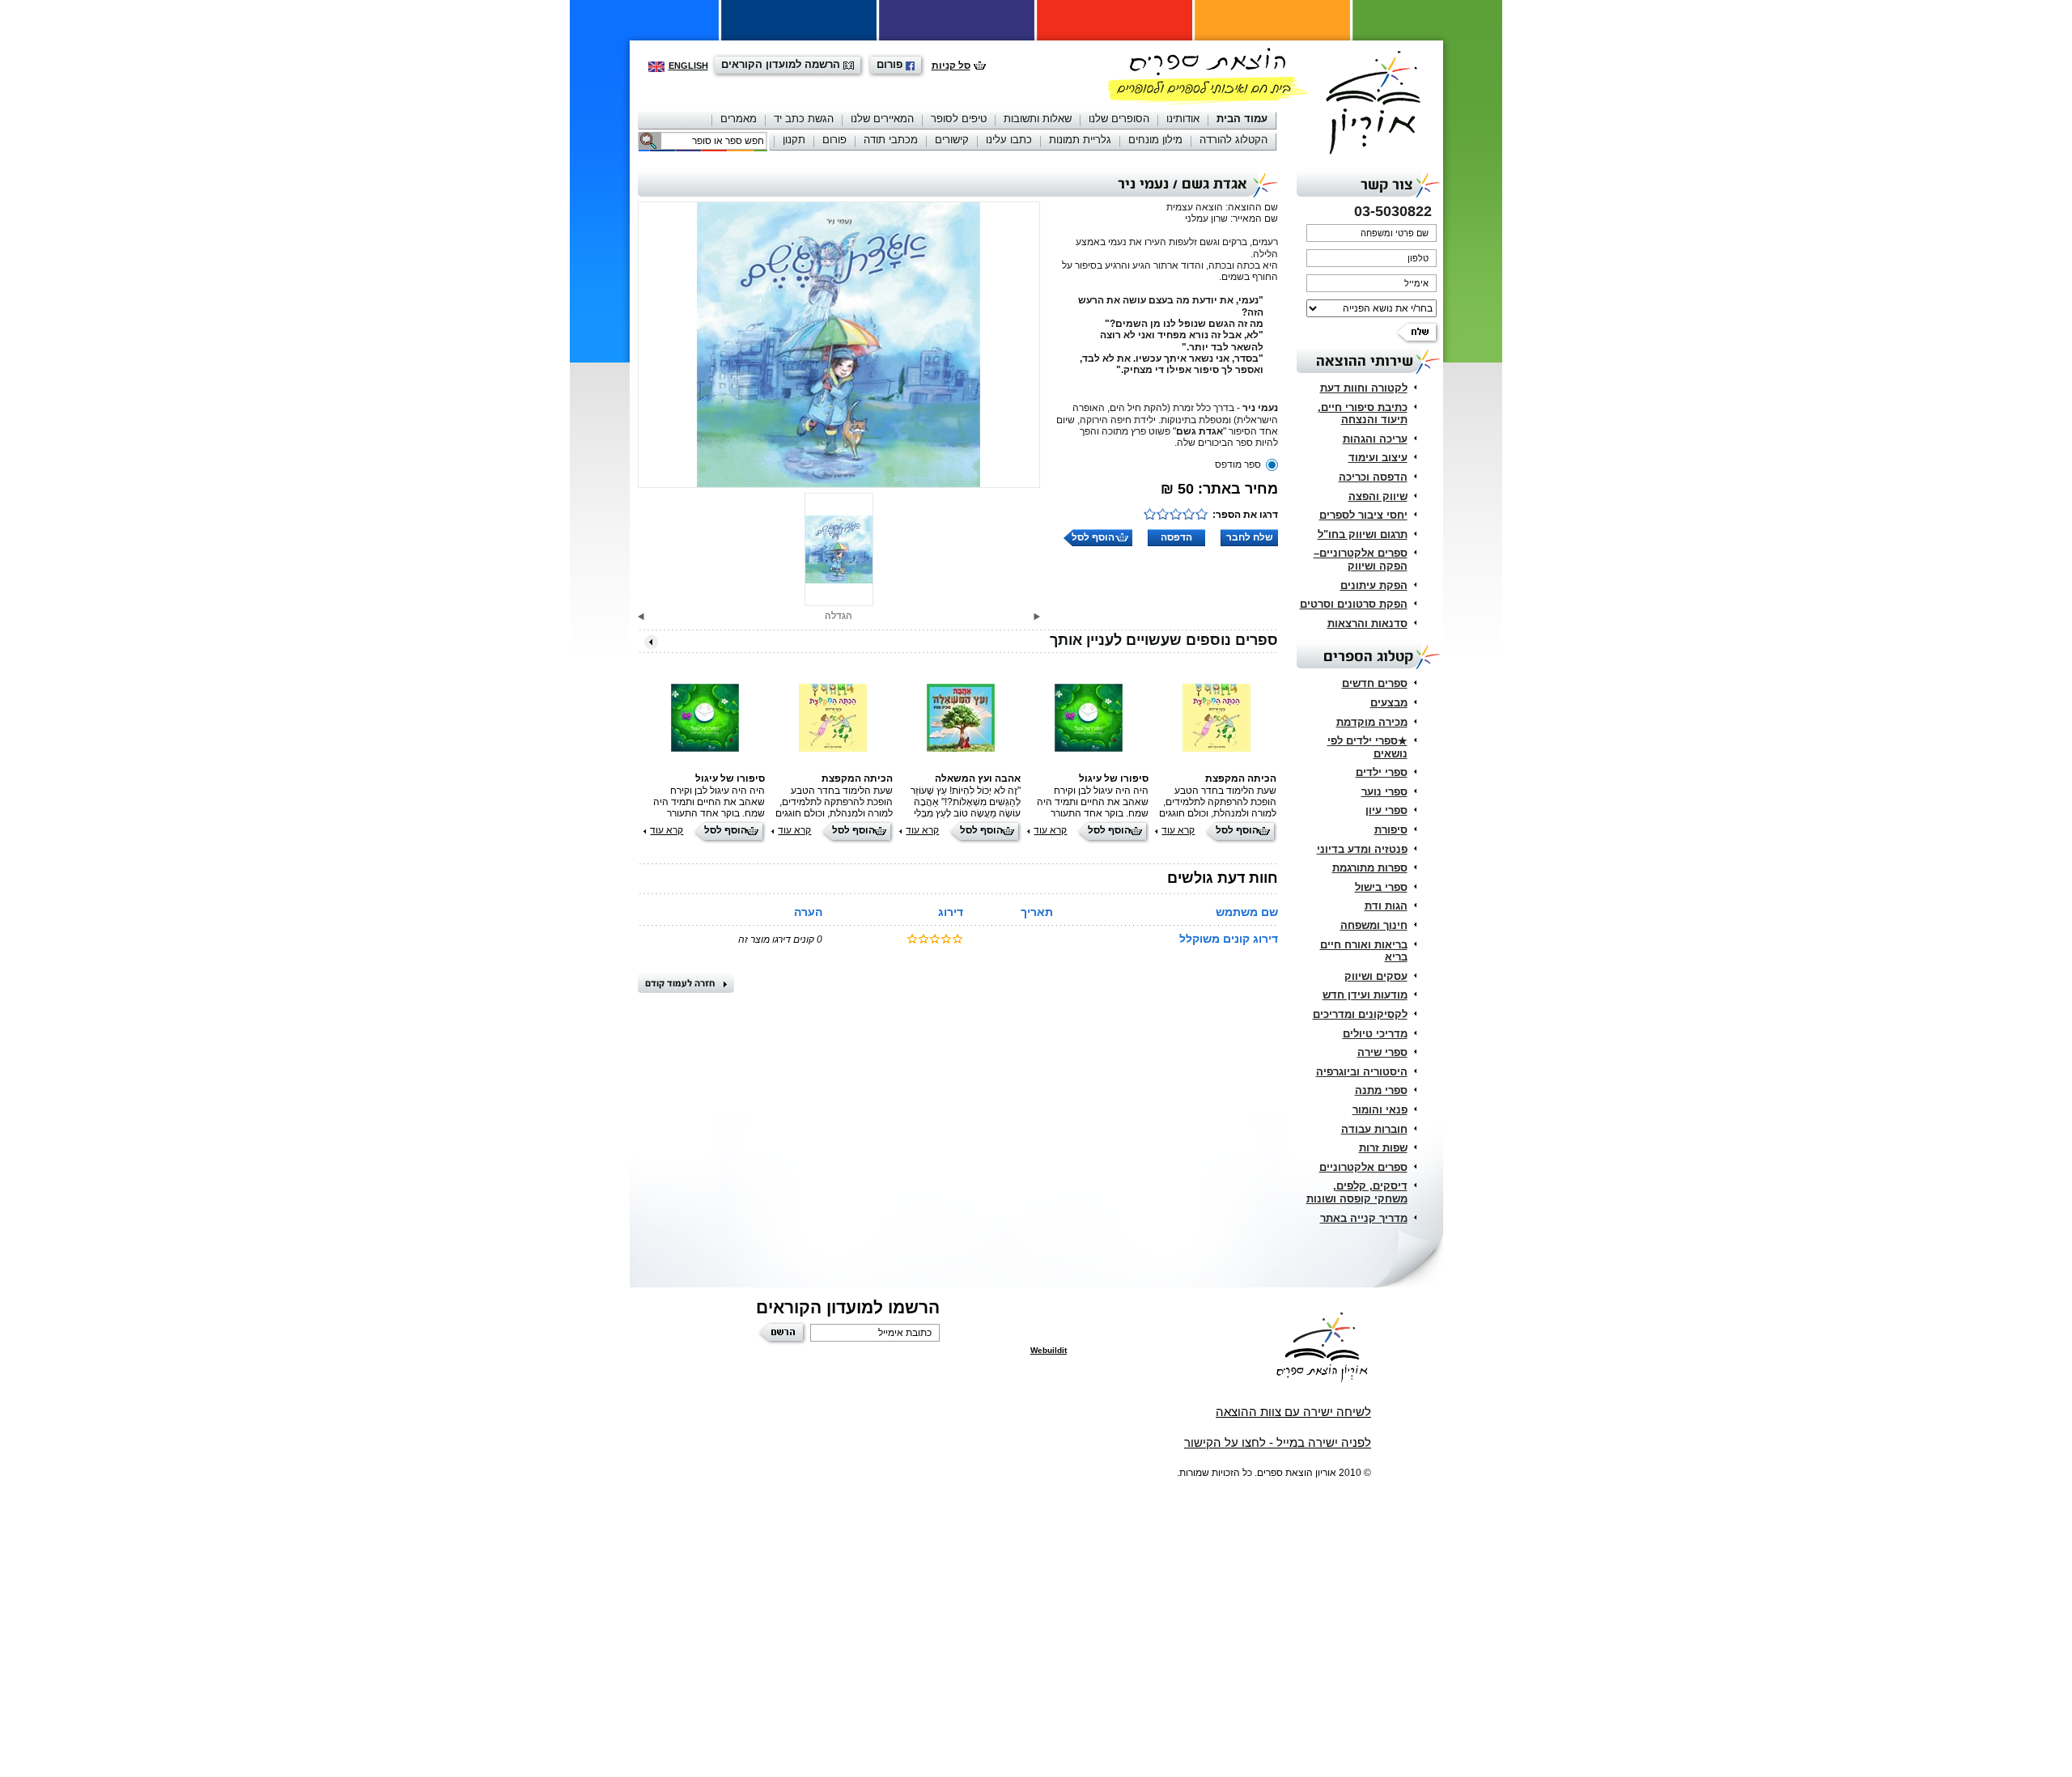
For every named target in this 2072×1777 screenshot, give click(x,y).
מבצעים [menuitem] (1389, 703)
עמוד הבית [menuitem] (1242, 119)
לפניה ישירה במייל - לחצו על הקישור (1278, 1442)
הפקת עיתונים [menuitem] (1374, 585)
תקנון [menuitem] (794, 140)
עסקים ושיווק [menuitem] (1376, 976)
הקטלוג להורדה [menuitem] (1233, 140)
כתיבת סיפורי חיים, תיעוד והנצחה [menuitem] (1363, 414)
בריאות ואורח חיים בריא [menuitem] (1364, 951)
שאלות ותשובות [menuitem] (1038, 119)
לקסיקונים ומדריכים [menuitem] (1360, 1014)
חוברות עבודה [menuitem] (1374, 1129)
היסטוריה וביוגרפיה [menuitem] (1362, 1072)
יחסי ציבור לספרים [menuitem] (1363, 515)
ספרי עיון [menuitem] (1386, 810)
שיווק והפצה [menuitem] (1378, 496)
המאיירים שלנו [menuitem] (882, 119)
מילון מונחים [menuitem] (1155, 140)
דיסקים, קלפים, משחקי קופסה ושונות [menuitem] (1357, 1192)
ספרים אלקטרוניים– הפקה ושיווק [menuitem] (1361, 560)
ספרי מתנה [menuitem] (1381, 1090)
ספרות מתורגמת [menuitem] (1370, 868)
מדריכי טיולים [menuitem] (1375, 1034)
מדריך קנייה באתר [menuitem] (1364, 1218)
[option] (839, 345)
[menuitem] (1242, 120)
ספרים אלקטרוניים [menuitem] (1363, 1167)
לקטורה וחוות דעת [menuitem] (1364, 388)
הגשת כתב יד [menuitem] (804, 119)
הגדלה (839, 616)
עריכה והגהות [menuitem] (1375, 439)
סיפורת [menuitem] (1391, 830)
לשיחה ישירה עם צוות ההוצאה (1293, 1412)
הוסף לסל (1093, 537)
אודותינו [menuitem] (1183, 119)
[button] (1037, 617)
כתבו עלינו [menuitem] (1009, 140)
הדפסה (1176, 537)
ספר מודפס (1238, 464)
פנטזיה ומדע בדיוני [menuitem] (1362, 849)
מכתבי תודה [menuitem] (891, 140)
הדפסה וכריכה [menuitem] (1373, 477)
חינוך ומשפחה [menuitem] (1374, 925)
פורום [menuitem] (834, 140)
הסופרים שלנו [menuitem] (1119, 119)
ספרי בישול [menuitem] (1381, 887)
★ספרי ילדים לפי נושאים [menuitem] (1367, 747)
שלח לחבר (1250, 537)
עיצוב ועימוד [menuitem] (1378, 458)
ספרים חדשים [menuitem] (1375, 683)
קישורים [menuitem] (952, 140)
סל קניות (951, 66)
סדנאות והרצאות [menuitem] (1367, 623)
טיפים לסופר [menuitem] (959, 119)
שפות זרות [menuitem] (1383, 1148)
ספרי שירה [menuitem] (1382, 1052)
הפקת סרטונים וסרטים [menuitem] (1354, 604)
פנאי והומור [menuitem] (1380, 1110)
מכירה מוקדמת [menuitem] (1372, 722)
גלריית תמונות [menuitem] (1080, 140)
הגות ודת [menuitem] (1386, 906)
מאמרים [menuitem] (739, 119)
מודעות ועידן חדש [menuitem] (1365, 995)
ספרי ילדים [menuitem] (1382, 772)
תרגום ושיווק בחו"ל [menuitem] (1363, 534)
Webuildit (1049, 1350)
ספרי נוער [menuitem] (1384, 792)
